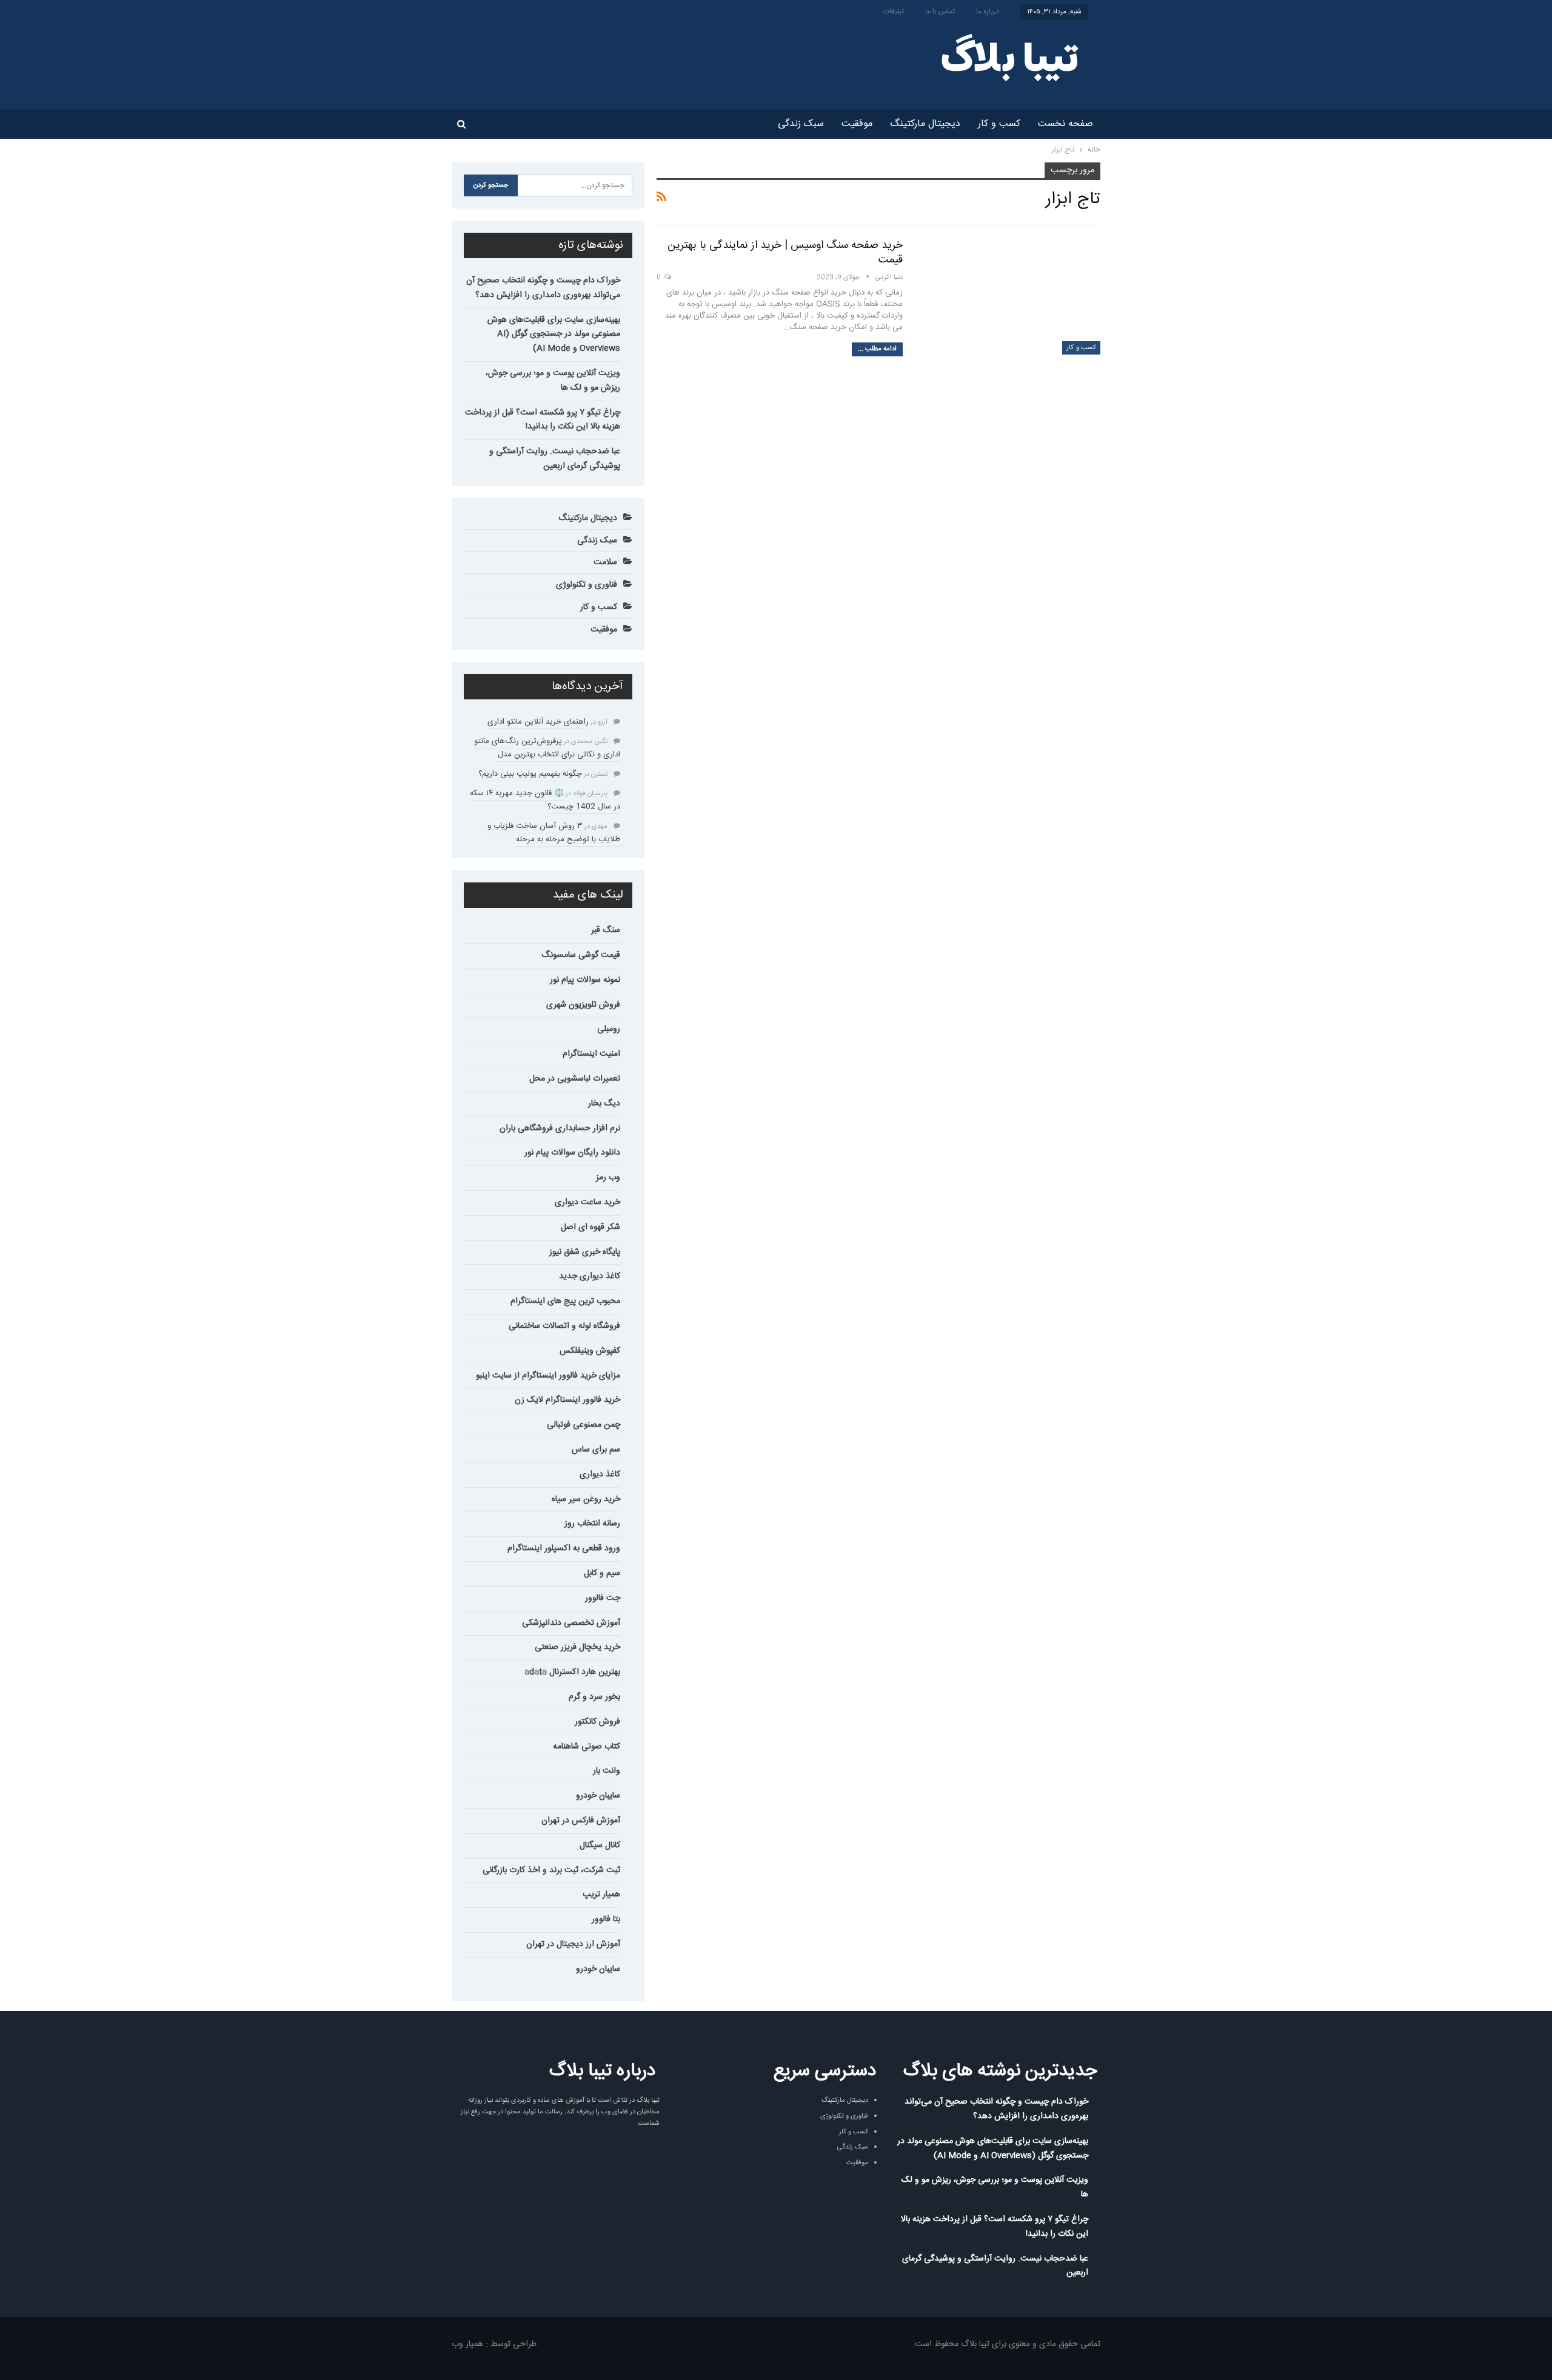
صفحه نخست (1065, 124)
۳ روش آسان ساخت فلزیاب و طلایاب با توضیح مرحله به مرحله (554, 833)
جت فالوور (603, 1598)
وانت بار (607, 1771)
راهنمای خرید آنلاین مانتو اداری (538, 722)
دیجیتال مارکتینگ (925, 124)
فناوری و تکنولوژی (587, 585)
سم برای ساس (596, 1450)
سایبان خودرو (598, 1796)
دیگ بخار (604, 1104)
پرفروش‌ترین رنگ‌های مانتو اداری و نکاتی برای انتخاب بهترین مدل (547, 748)
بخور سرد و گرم (594, 1697)
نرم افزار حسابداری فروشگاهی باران (560, 1128)
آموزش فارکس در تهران (581, 1821)
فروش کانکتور (597, 1722)
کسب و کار (999, 124)
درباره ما (988, 12)
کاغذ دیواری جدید (590, 1276)
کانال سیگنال (600, 1845)
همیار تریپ (601, 1895)
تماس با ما (940, 12)
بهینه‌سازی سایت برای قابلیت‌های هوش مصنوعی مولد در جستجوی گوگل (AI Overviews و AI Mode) (554, 335)
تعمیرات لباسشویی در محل (575, 1079)
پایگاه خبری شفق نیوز (585, 1252)
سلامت (605, 562)
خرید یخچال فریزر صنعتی (577, 1647)
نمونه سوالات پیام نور (585, 980)
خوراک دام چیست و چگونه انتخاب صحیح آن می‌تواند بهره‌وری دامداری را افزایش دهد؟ (543, 288)
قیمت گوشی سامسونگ (581, 955)
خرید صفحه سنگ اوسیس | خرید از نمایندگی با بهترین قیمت (785, 253)
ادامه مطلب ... (877, 349)
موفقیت (857, 124)
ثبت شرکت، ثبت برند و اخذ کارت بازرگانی (551, 1870)
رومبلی (609, 1029)
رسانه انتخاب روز (592, 1524)
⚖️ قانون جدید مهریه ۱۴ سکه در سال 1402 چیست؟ (545, 800)
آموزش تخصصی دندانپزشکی (571, 1623)
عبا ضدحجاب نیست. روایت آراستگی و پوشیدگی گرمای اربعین (555, 459)
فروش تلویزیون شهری (583, 1005)
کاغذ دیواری (600, 1475)
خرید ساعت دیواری (587, 1202)
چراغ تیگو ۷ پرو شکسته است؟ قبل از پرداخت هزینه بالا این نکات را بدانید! (543, 420)
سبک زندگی (801, 124)
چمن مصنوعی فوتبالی (584, 1425)
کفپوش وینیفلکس (590, 1351)
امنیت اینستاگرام (591, 1054)
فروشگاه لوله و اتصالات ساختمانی (564, 1326)
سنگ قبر (606, 930)
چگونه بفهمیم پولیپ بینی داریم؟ (530, 774)
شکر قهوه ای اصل (590, 1227)
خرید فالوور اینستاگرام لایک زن (567, 1400)
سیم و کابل (602, 1573)
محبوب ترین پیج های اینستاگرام (565, 1301)
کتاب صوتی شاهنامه (587, 1747)
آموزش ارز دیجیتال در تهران (573, 1944)
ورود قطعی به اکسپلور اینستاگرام (564, 1548)
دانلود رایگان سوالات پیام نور (572, 1153)
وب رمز (608, 1178)
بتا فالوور (606, 1919)
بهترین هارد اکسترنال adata (572, 1672)
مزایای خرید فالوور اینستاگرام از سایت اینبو (548, 1376)
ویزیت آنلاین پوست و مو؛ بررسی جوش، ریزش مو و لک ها (553, 381)
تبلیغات (894, 12)
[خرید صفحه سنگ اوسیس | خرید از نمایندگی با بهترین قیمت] (1009, 296)
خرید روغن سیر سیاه (586, 1499)
